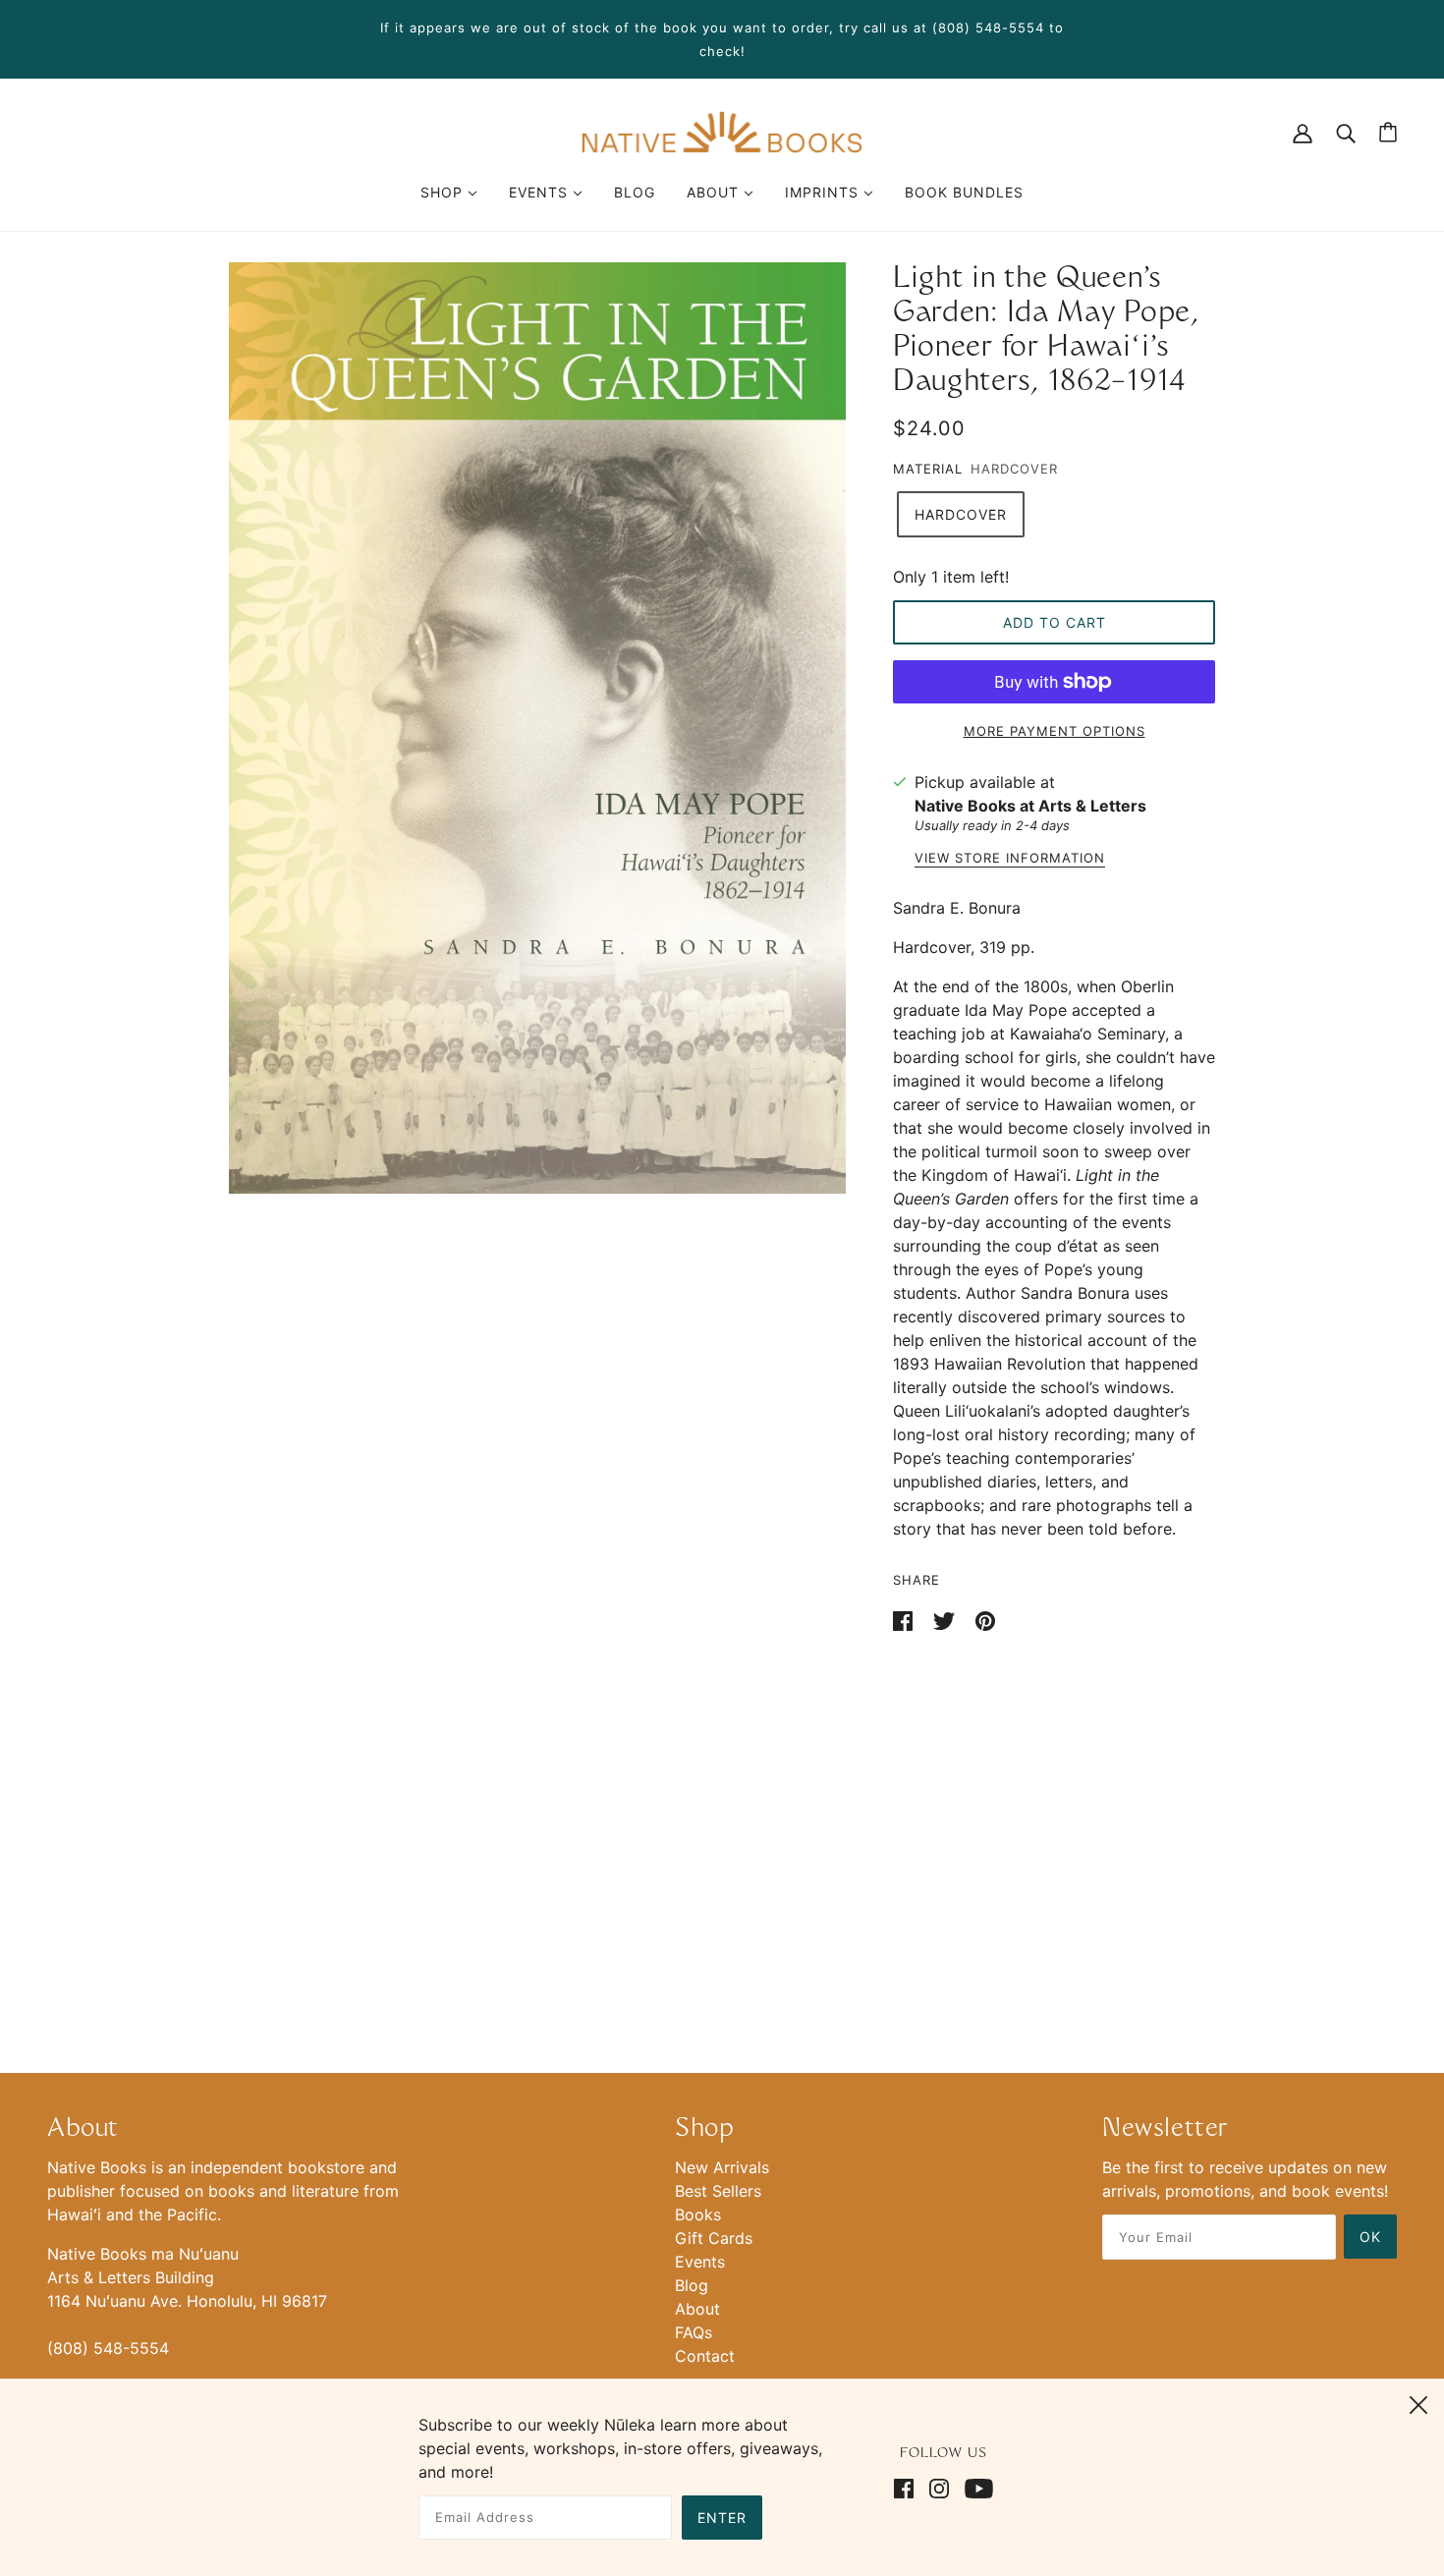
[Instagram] (939, 2487)
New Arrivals (722, 2167)
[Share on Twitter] (946, 1619)
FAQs (694, 2332)
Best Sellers (718, 2191)
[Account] (1303, 132)
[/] (722, 131)
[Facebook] (908, 2487)
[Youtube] (975, 2487)
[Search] (1346, 132)
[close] (1418, 2402)
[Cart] (1388, 132)
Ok (1370, 2237)
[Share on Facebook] (905, 1619)
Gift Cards (714, 2238)
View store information (1010, 859)
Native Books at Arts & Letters (1030, 806)
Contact (705, 2356)
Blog (692, 2285)
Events (700, 2262)
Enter (722, 2518)
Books (698, 2214)
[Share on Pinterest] (985, 1619)
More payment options (1055, 731)
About (697, 2309)
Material (928, 469)
